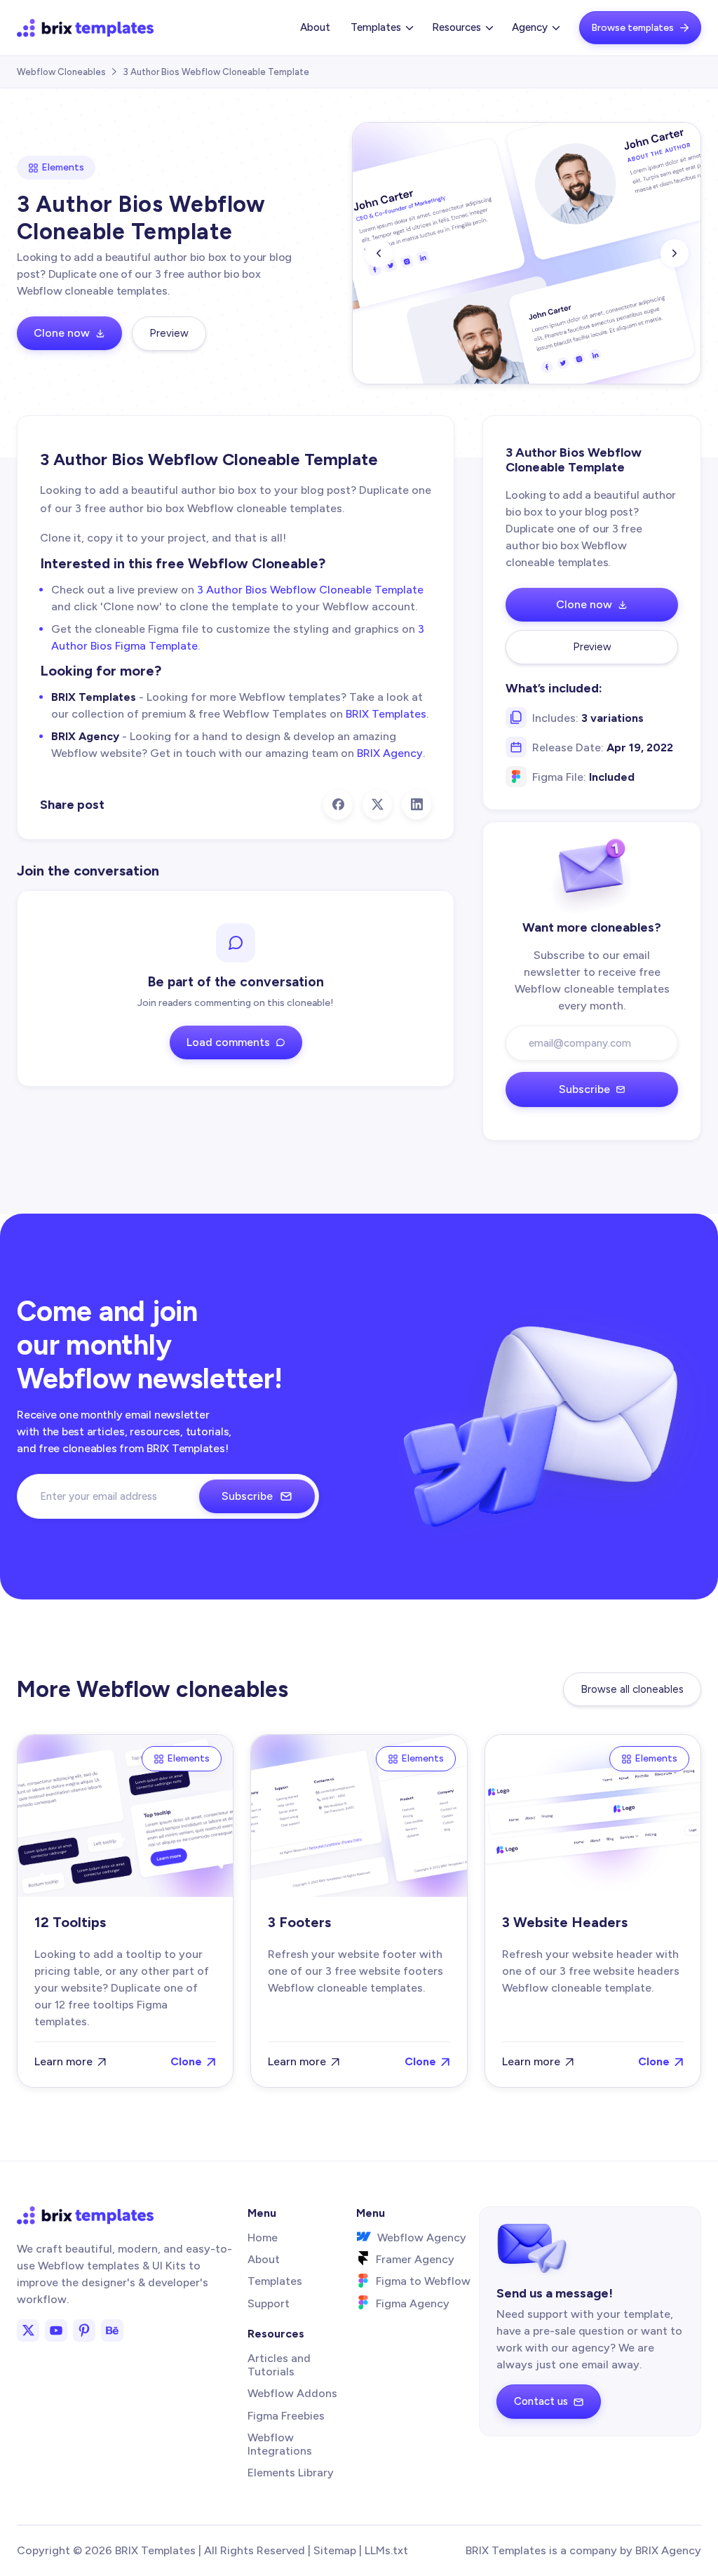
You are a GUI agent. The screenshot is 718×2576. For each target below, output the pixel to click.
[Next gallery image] (675, 253)
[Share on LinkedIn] (416, 805)
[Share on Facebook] (338, 805)
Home (263, 2238)
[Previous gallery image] (379, 253)
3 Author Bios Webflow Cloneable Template (310, 590)
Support (269, 2303)
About (315, 27)
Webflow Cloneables (61, 72)
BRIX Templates (386, 714)
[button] (381, 28)
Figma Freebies (286, 2416)
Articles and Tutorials (279, 2365)
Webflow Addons (292, 2393)
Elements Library (291, 2473)
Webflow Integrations (280, 2444)
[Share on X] (377, 805)
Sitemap (335, 2550)
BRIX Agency (390, 753)
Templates (275, 2281)
